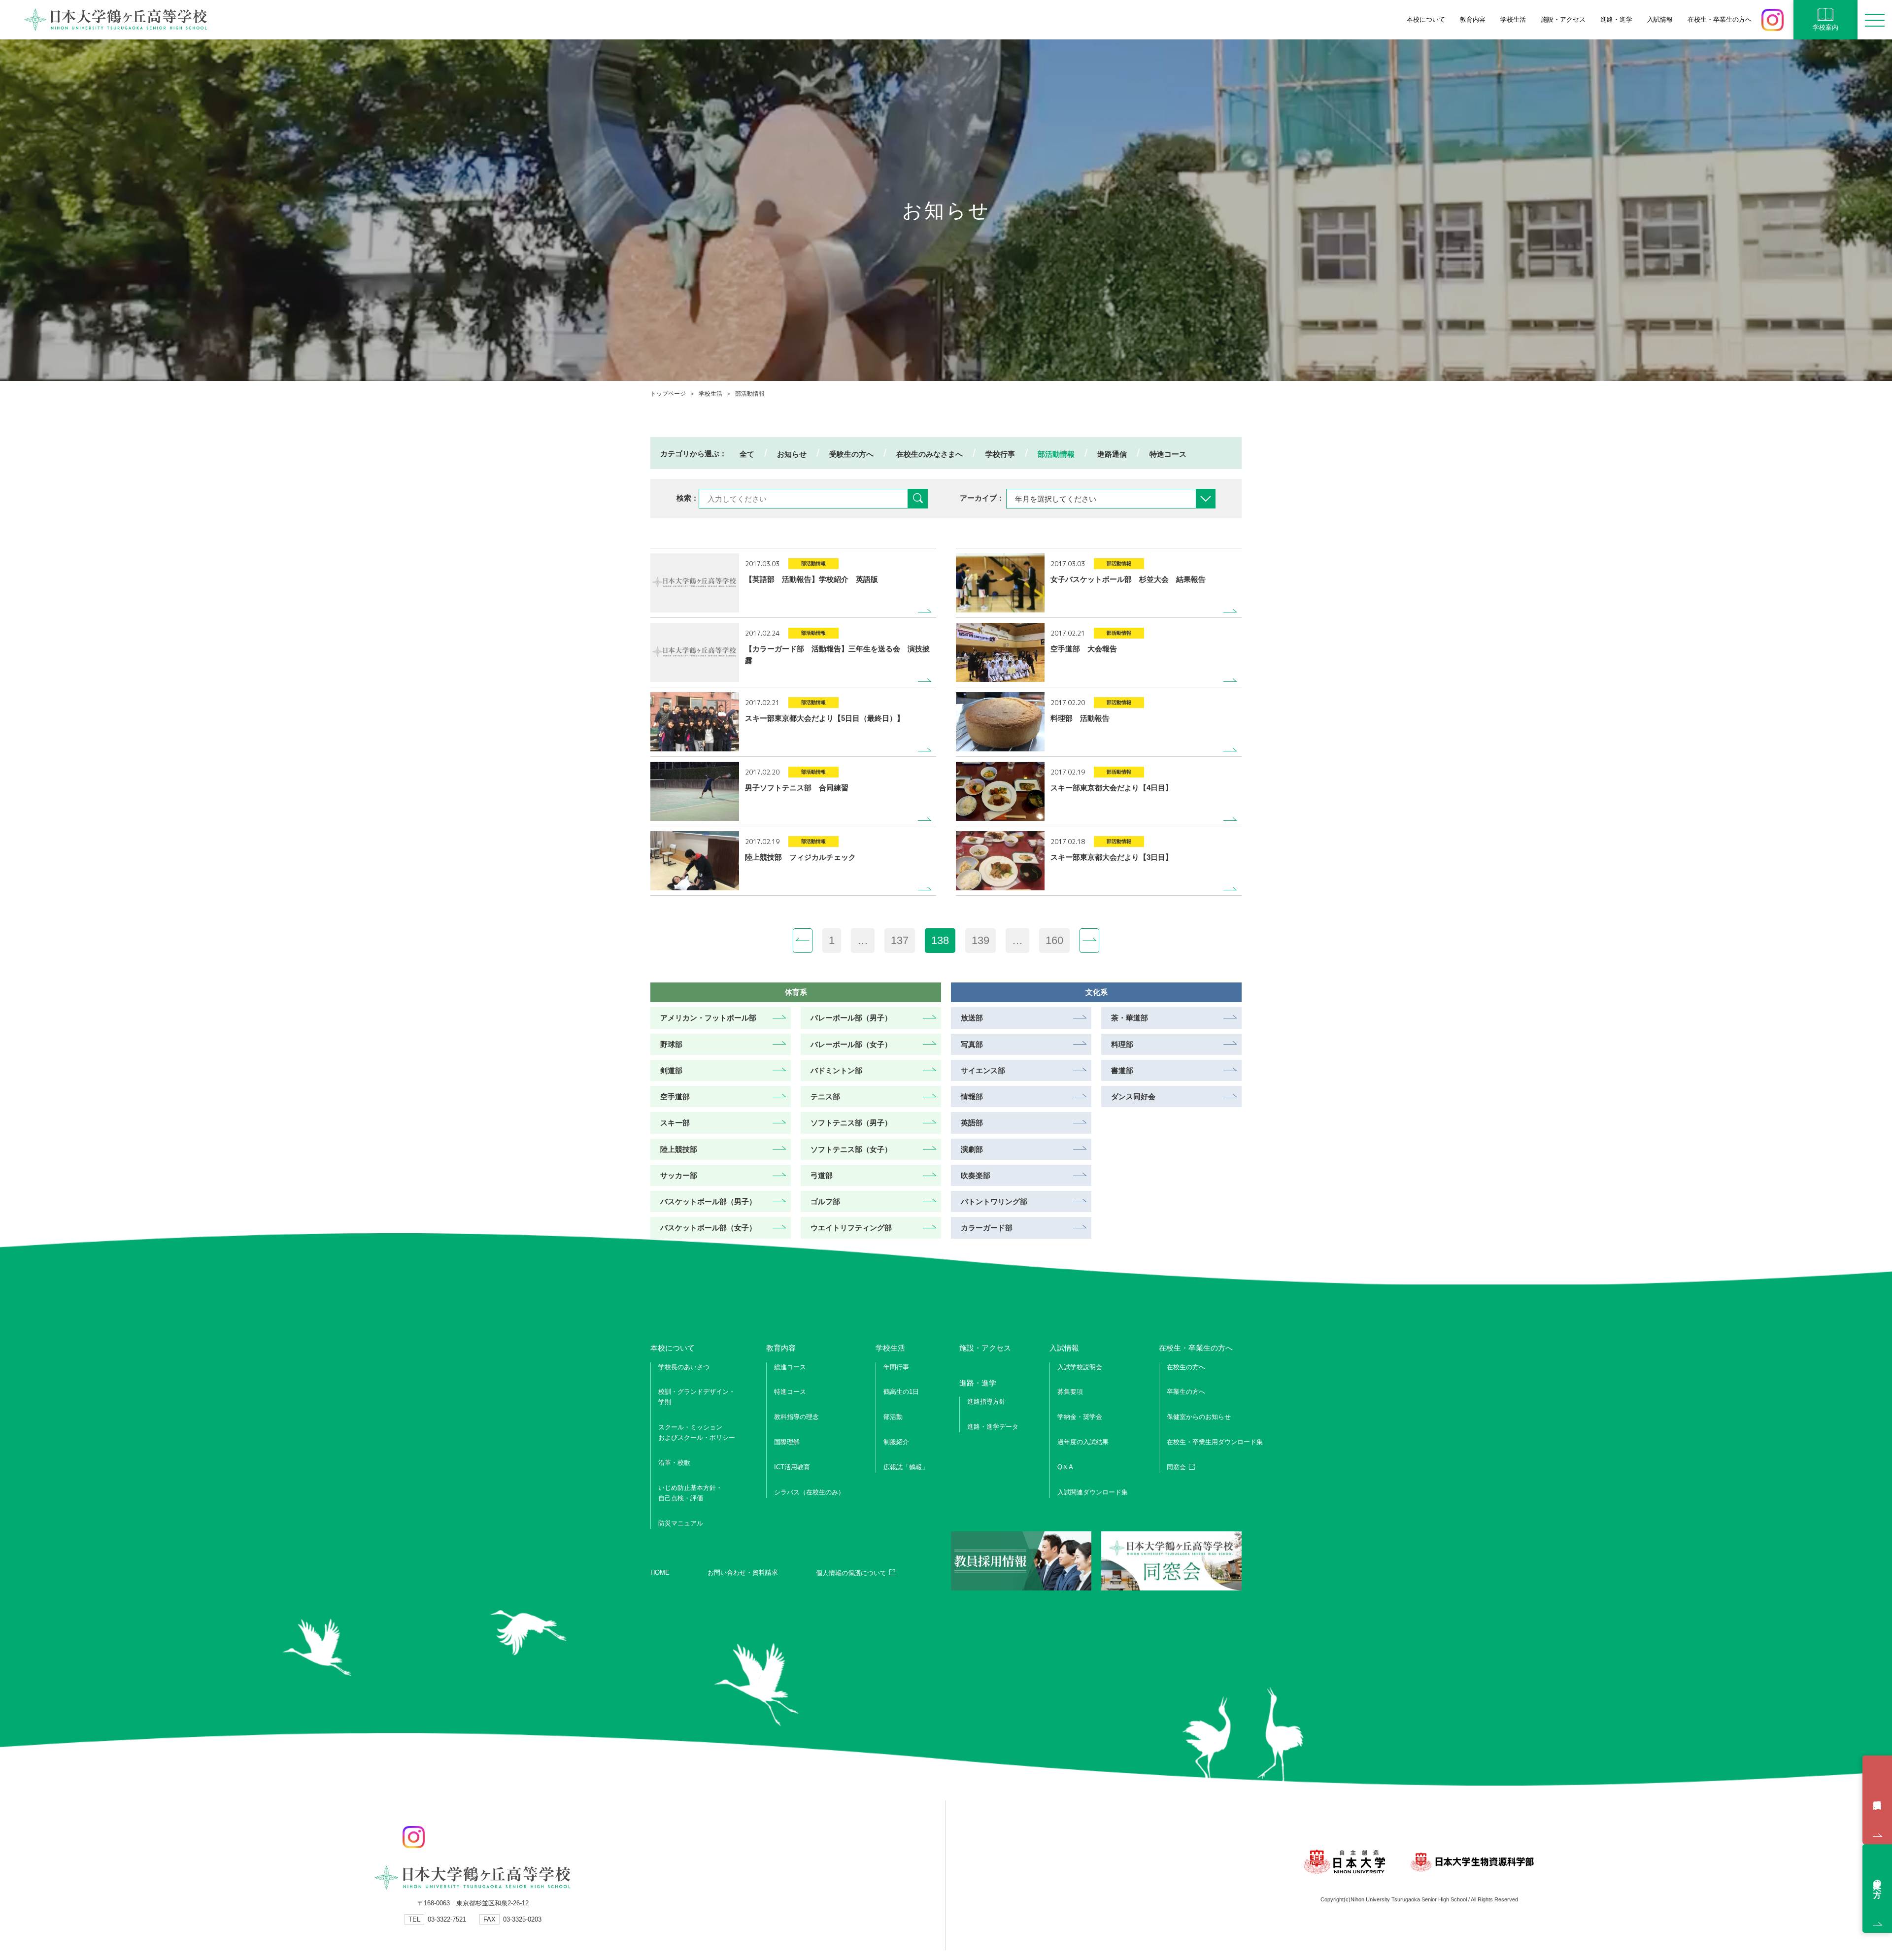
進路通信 (1112, 454)
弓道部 (822, 1175)
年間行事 (896, 1367)
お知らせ (792, 454)
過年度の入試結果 (1083, 1442)
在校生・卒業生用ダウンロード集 (1215, 1442)
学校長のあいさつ (684, 1367)
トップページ (668, 394)
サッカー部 (679, 1175)
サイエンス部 (983, 1070)
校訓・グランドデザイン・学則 (697, 1397)
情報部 (972, 1097)
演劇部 (972, 1149)
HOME (660, 1572)
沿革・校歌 (674, 1463)
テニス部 (825, 1097)
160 (1054, 940)
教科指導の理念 (796, 1417)
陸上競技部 (679, 1149)
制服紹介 (896, 1442)
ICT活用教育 (792, 1467)
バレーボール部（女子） (851, 1044)
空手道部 (675, 1097)
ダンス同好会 (1133, 1097)
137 (900, 940)
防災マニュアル (681, 1523)
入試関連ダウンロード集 (1093, 1492)
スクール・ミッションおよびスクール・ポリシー (697, 1432)
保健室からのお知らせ (1199, 1417)
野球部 (671, 1044)
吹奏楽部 (976, 1175)
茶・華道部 (1130, 1018)
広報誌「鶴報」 (906, 1467)
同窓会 (1176, 1467)
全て (747, 454)
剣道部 (671, 1070)
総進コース (790, 1367)
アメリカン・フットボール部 (708, 1018)
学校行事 (1000, 454)
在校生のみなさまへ (929, 454)
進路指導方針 (986, 1402)
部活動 (893, 1417)
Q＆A (1065, 1467)
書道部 (1122, 1070)
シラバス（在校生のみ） (809, 1492)
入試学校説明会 (1877, 1800)
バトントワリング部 (994, 1201)
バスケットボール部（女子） (708, 1228)
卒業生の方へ (1186, 1392)
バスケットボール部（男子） (708, 1201)
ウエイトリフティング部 (851, 1228)
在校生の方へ (1186, 1367)
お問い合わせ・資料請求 (743, 1572)
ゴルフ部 (825, 1201)
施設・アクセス (1563, 19)
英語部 (972, 1123)
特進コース (1168, 454)
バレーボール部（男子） (851, 1018)
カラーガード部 (987, 1228)
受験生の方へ (851, 454)
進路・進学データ (993, 1427)
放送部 (972, 1018)
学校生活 (710, 394)
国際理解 (787, 1442)
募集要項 (1070, 1392)
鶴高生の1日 (901, 1392)
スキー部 (675, 1123)
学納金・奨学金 (1080, 1417)
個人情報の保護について (851, 1573)
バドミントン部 (836, 1070)
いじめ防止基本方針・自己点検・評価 (690, 1493)
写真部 (972, 1044)
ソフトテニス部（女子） (851, 1149)
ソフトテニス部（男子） (851, 1123)
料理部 (1122, 1044)
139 (980, 940)
